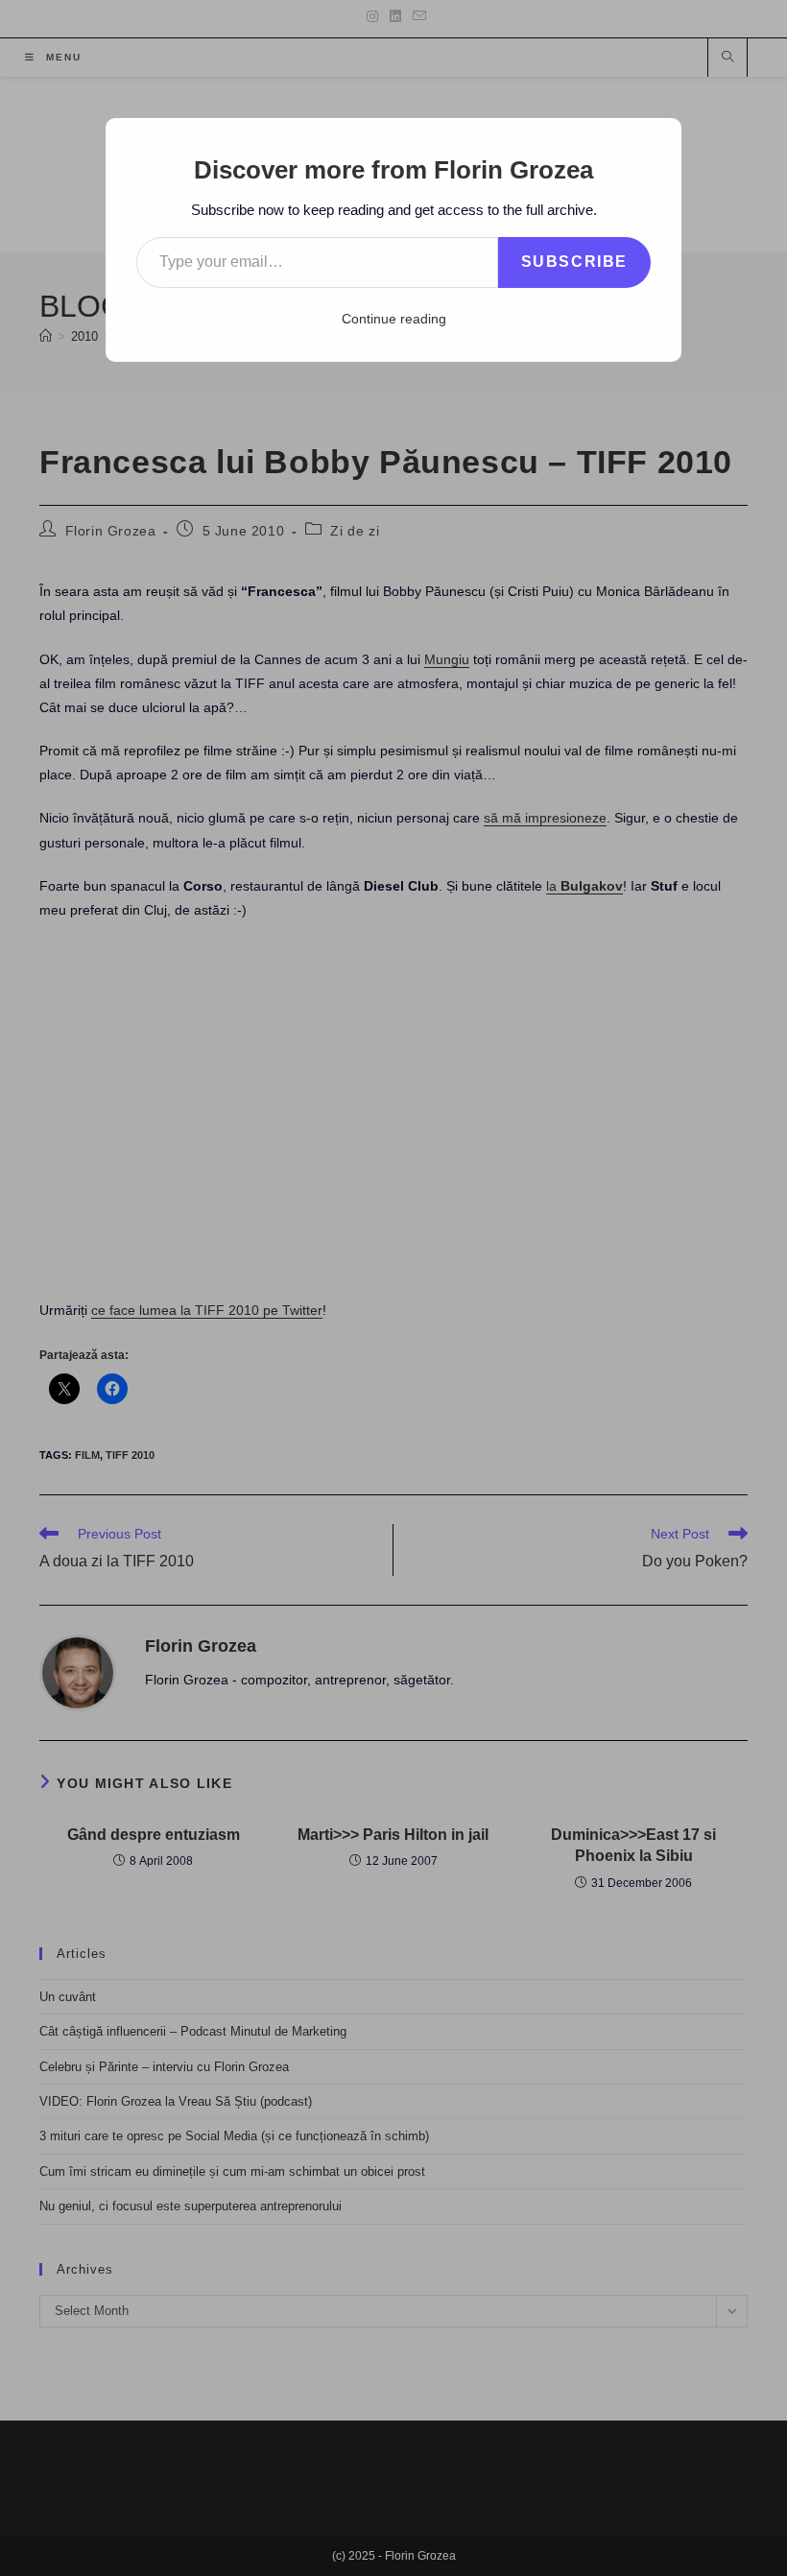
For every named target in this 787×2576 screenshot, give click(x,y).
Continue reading (394, 319)
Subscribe (574, 262)
